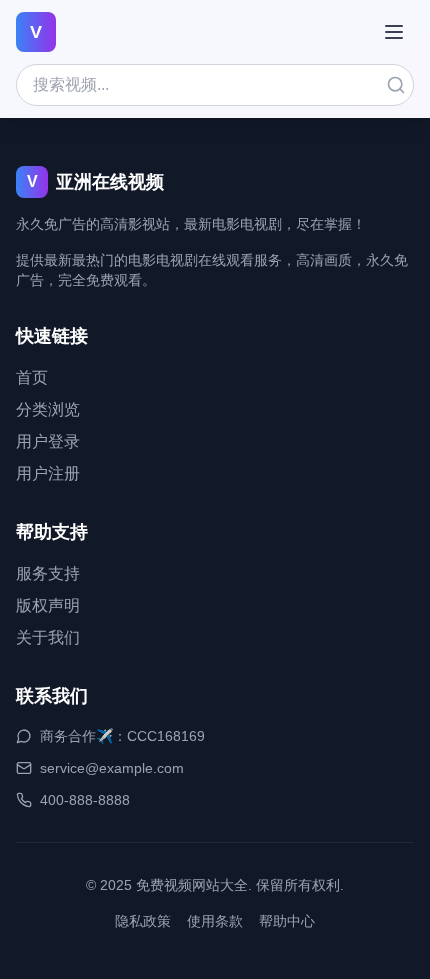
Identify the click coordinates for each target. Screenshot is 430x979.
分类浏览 (48, 409)
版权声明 (48, 605)
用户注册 (48, 473)
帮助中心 (287, 921)
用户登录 (48, 441)
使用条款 (215, 921)
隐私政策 (143, 921)
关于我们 (48, 637)
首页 (32, 377)
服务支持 (48, 573)
